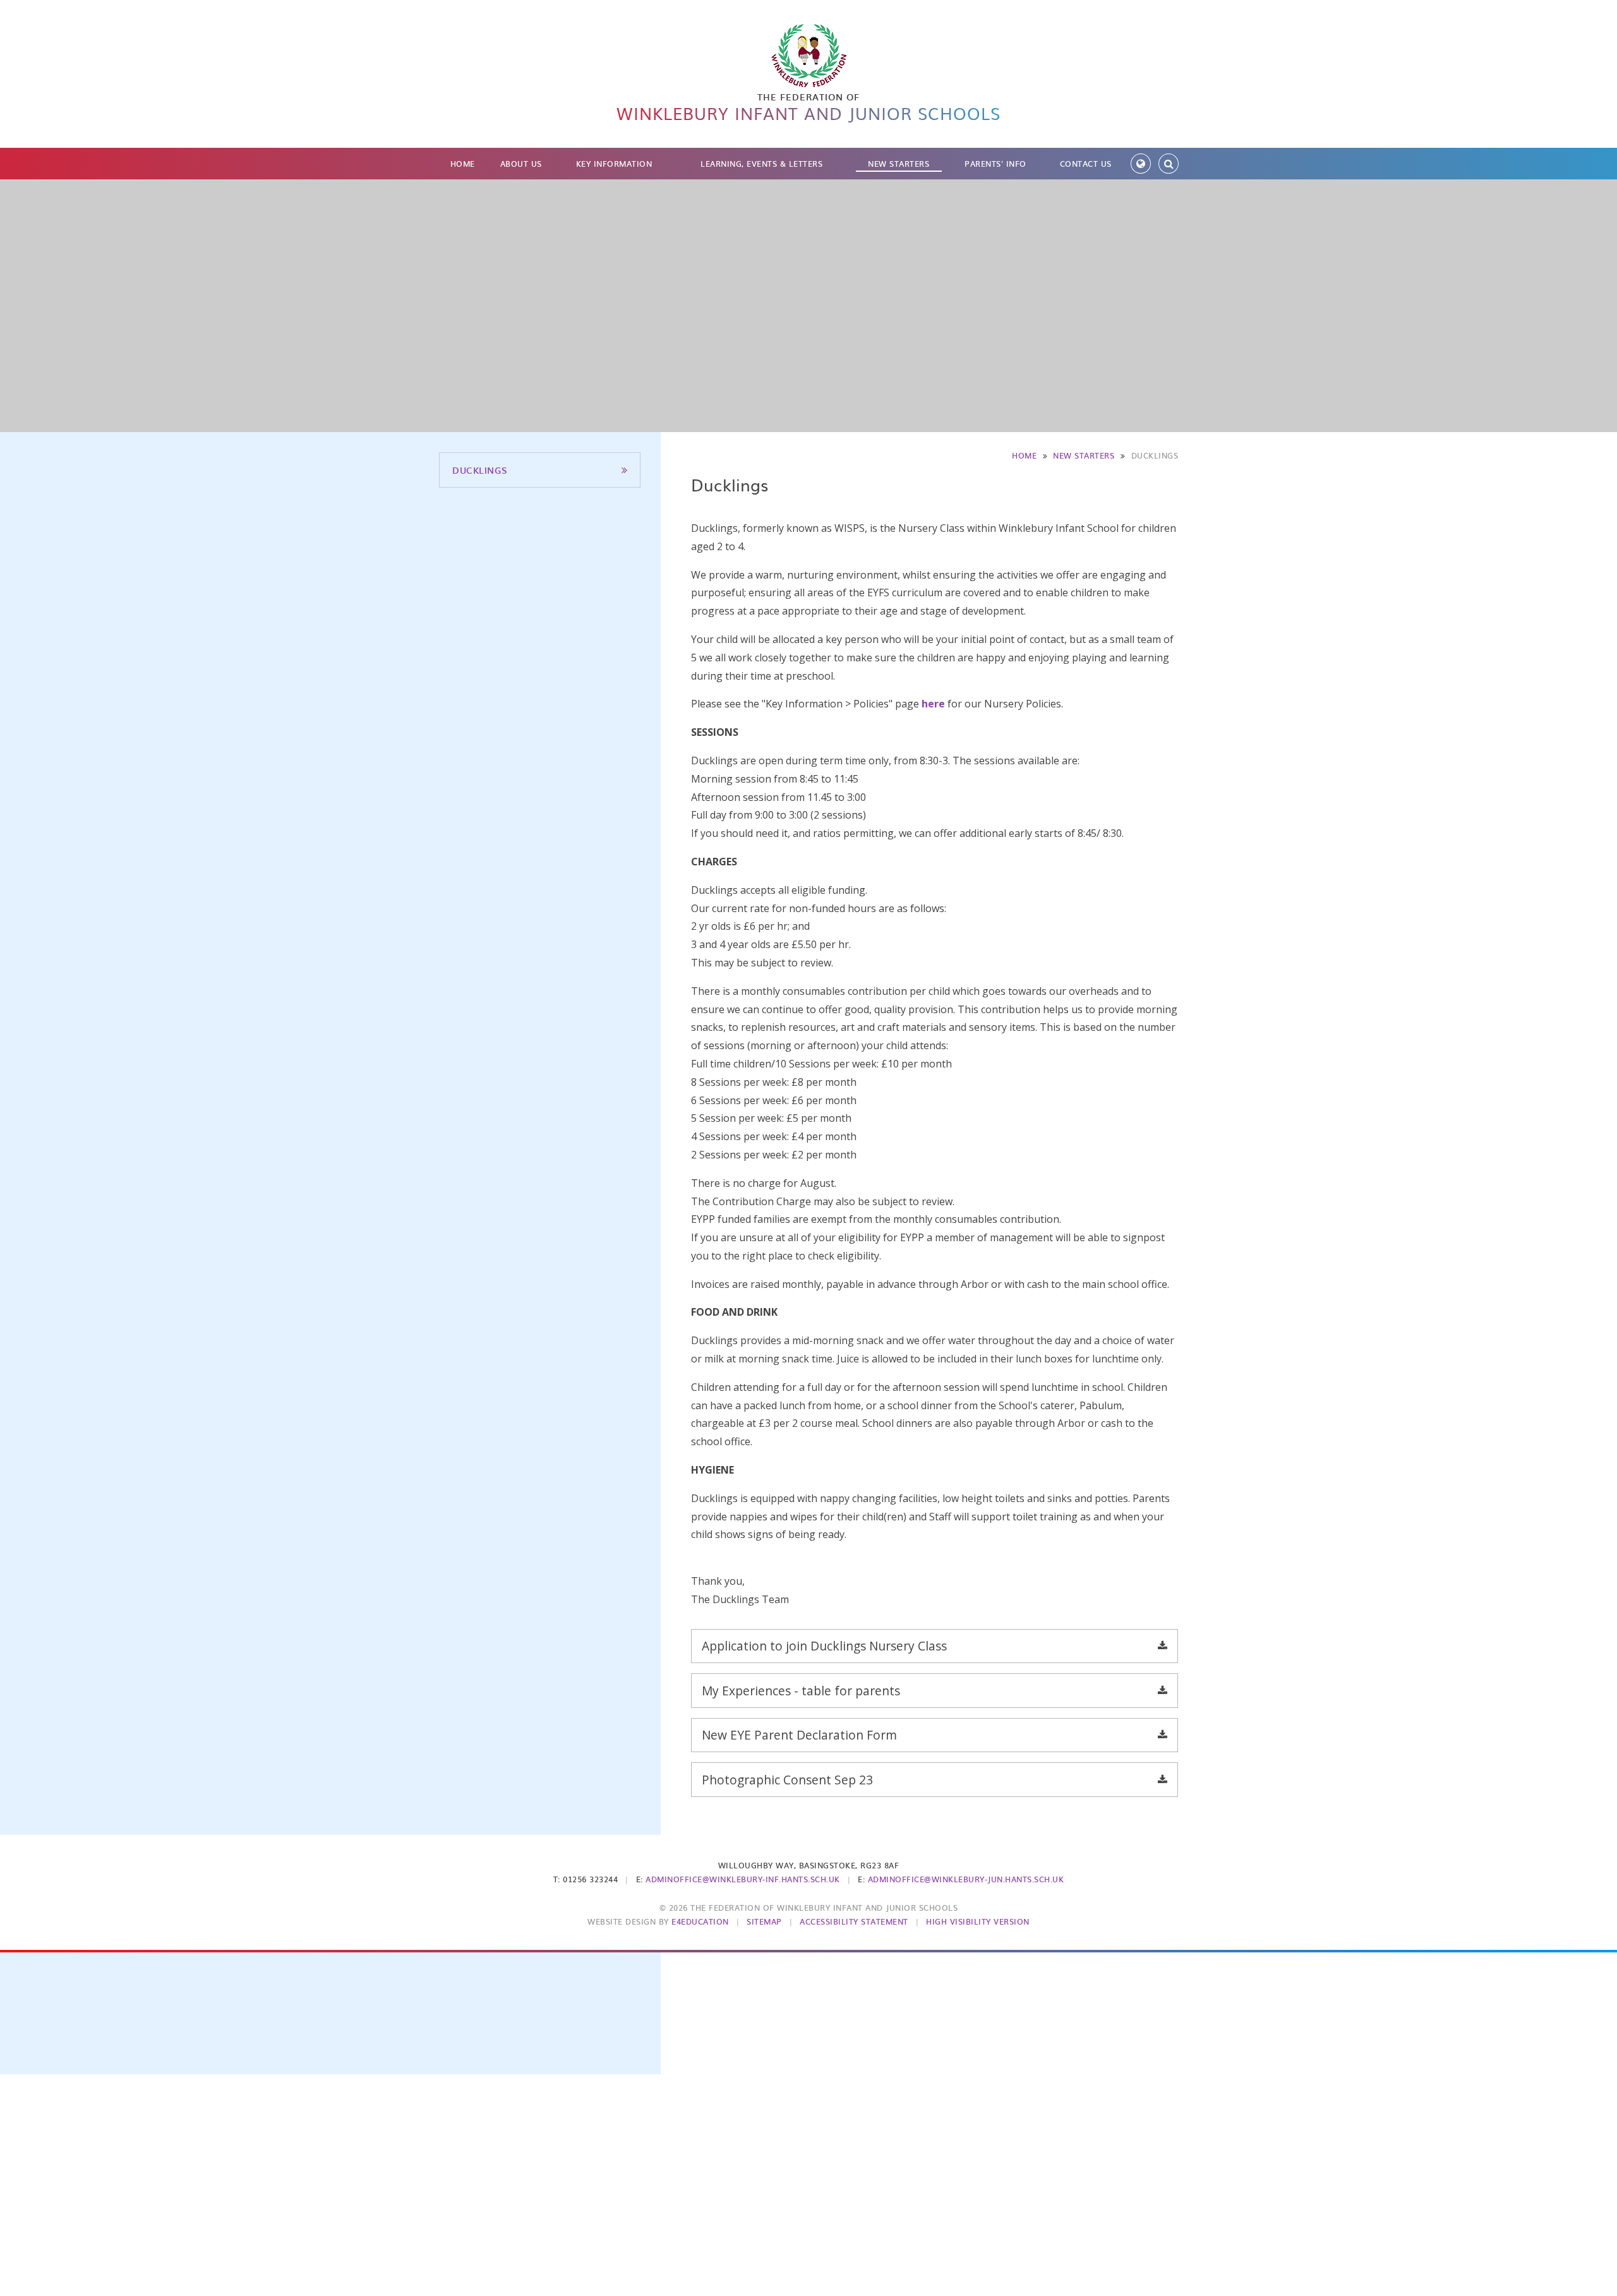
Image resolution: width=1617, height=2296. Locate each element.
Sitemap (764, 1921)
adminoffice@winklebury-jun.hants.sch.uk (966, 1879)
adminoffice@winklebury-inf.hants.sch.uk (743, 1879)
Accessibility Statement (854, 1921)
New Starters (1084, 455)
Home (1024, 455)
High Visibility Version (978, 1921)
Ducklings (1155, 455)
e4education (700, 1921)
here (935, 704)
